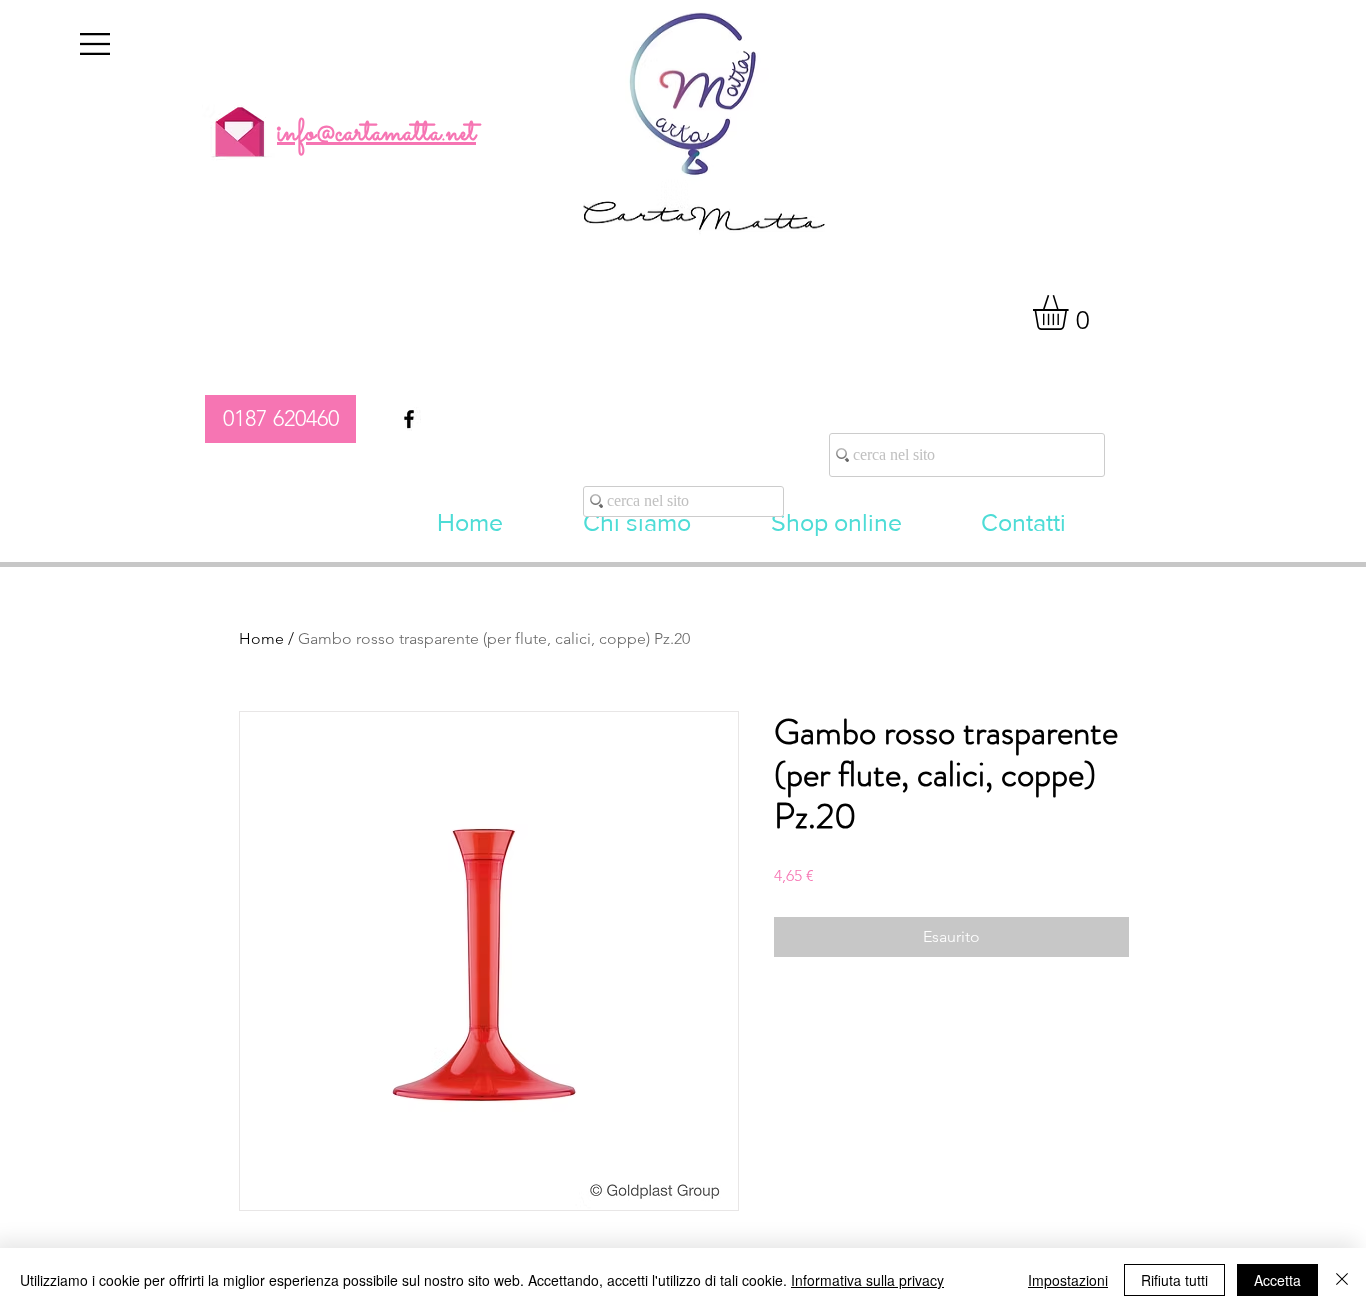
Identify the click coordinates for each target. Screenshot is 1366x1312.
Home (261, 638)
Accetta (1277, 1280)
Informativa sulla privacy (867, 1280)
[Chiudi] (1342, 1280)
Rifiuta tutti (1174, 1280)
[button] (95, 44)
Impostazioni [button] (1068, 1280)
